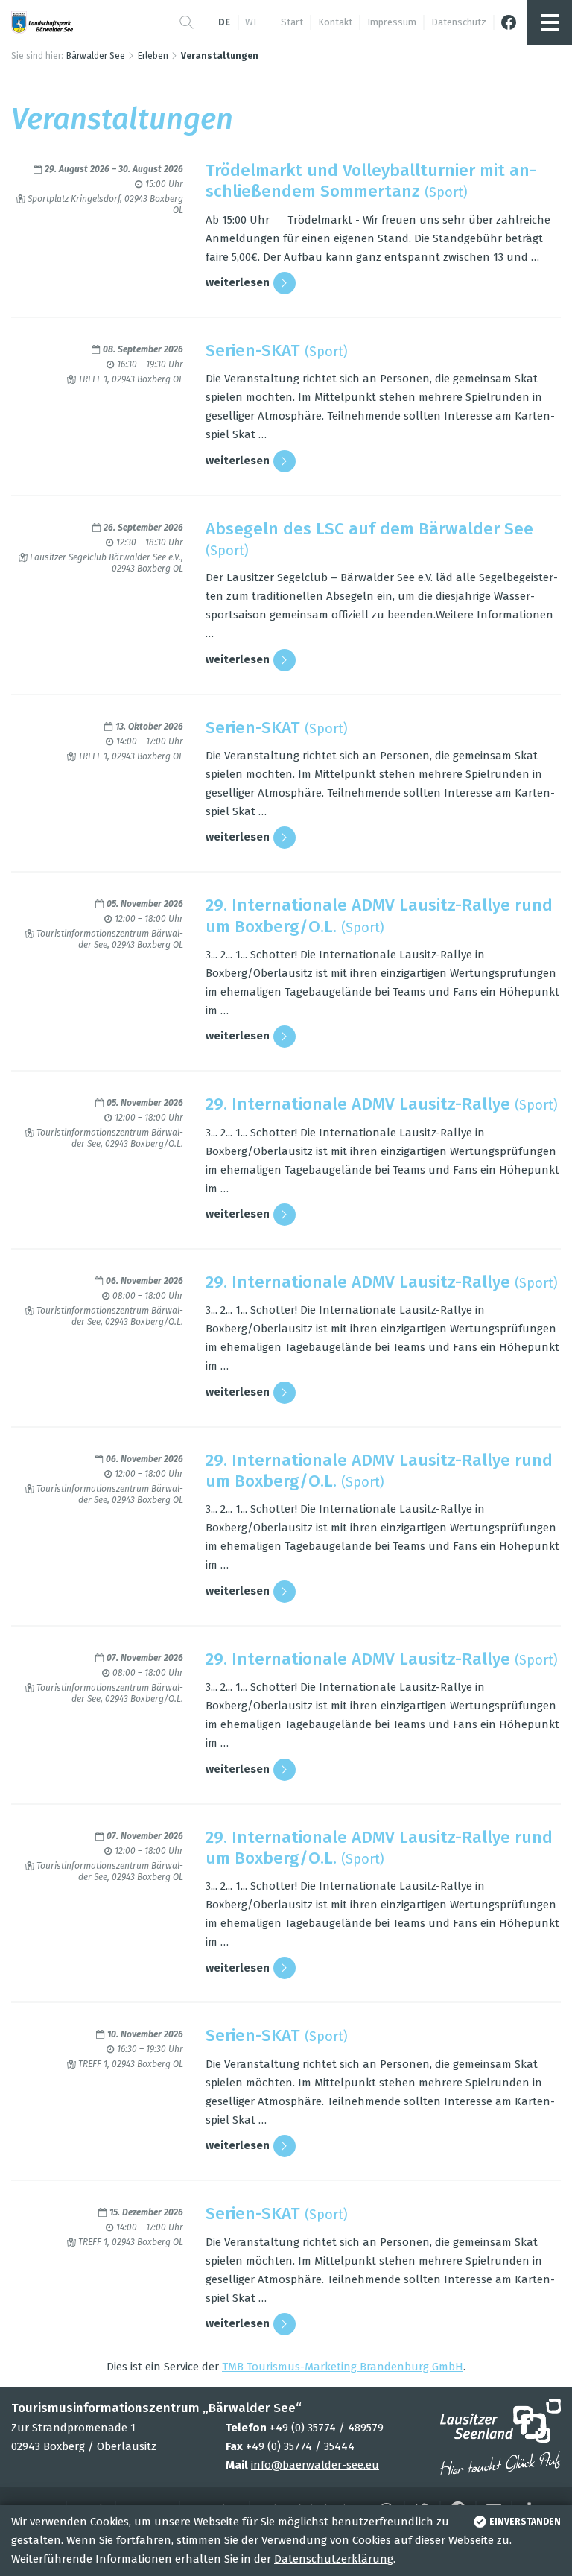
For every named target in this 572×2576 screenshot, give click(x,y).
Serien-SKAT (253, 351)
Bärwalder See (96, 56)
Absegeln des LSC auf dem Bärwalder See (369, 529)
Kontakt (335, 22)
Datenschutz (459, 22)
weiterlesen (238, 282)
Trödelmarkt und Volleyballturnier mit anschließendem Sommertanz (371, 181)
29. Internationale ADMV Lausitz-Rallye (358, 1104)
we (252, 22)
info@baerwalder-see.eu (315, 2465)
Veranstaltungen (220, 56)
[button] (187, 22)
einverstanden (525, 2522)
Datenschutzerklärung (334, 2559)
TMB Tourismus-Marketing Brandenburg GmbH (343, 2367)
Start (292, 22)
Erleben (153, 56)
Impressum (392, 22)
